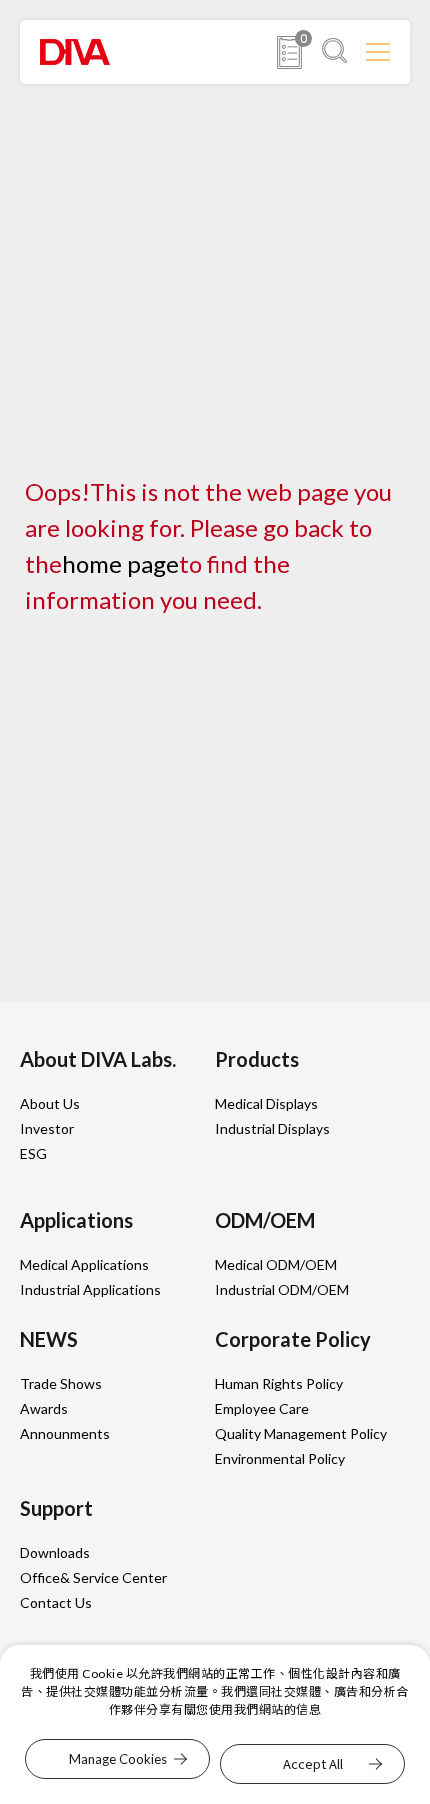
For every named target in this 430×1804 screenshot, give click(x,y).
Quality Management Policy (301, 1433)
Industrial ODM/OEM (282, 1289)
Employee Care (262, 1408)
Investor (47, 1128)
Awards (44, 1408)
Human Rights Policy (279, 1383)
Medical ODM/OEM (276, 1264)
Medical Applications (84, 1264)
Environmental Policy (280, 1458)
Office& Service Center (93, 1577)
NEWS (49, 1339)
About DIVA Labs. (98, 1059)
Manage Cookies (118, 1759)
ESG (33, 1153)
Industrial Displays (272, 1128)
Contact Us (56, 1602)
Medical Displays (266, 1103)
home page (120, 563)
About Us (50, 1103)
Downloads (55, 1552)
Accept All (313, 1763)
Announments (65, 1433)
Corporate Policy (293, 1339)
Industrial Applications (90, 1289)
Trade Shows (61, 1383)
